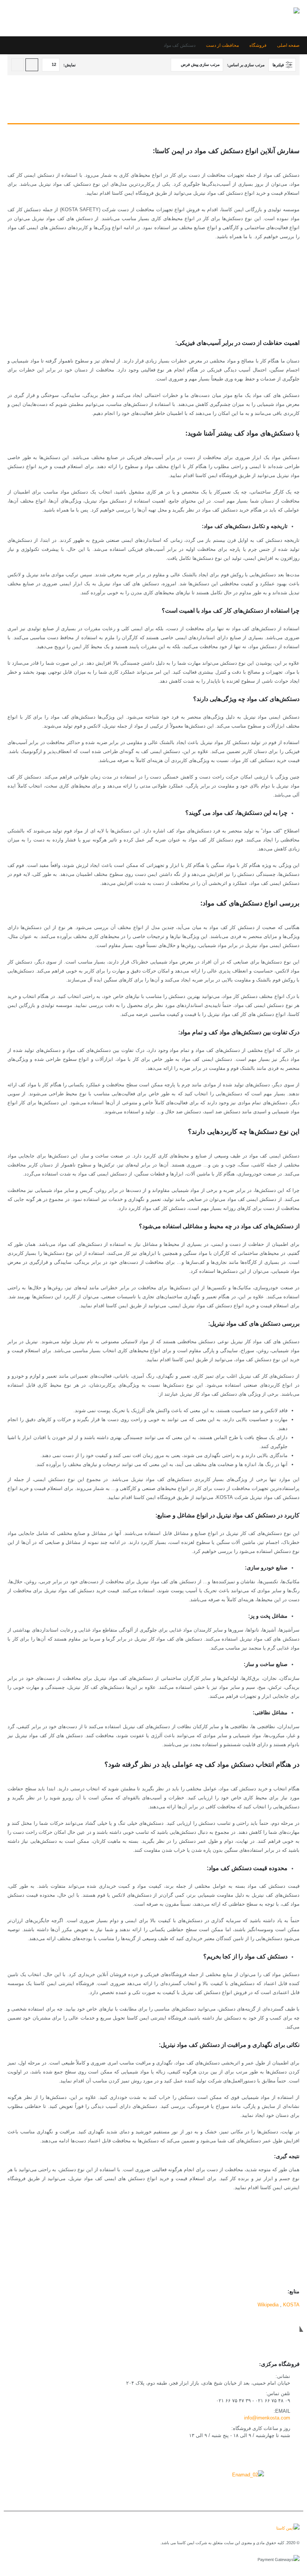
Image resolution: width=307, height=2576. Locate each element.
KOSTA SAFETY (261, 2258)
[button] (14, 18)
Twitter (275, 2453)
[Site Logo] (273, 18)
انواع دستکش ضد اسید (256, 298)
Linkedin (241, 2453)
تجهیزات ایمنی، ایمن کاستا (252, 2249)
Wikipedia (268, 2305)
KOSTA (291, 2305)
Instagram (258, 2453)
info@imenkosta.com (267, 2418)
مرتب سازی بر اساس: (246, 65)
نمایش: (69, 65)
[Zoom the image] (248, 2475)
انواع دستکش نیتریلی (258, 307)
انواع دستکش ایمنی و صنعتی (250, 289)
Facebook (292, 2453)
